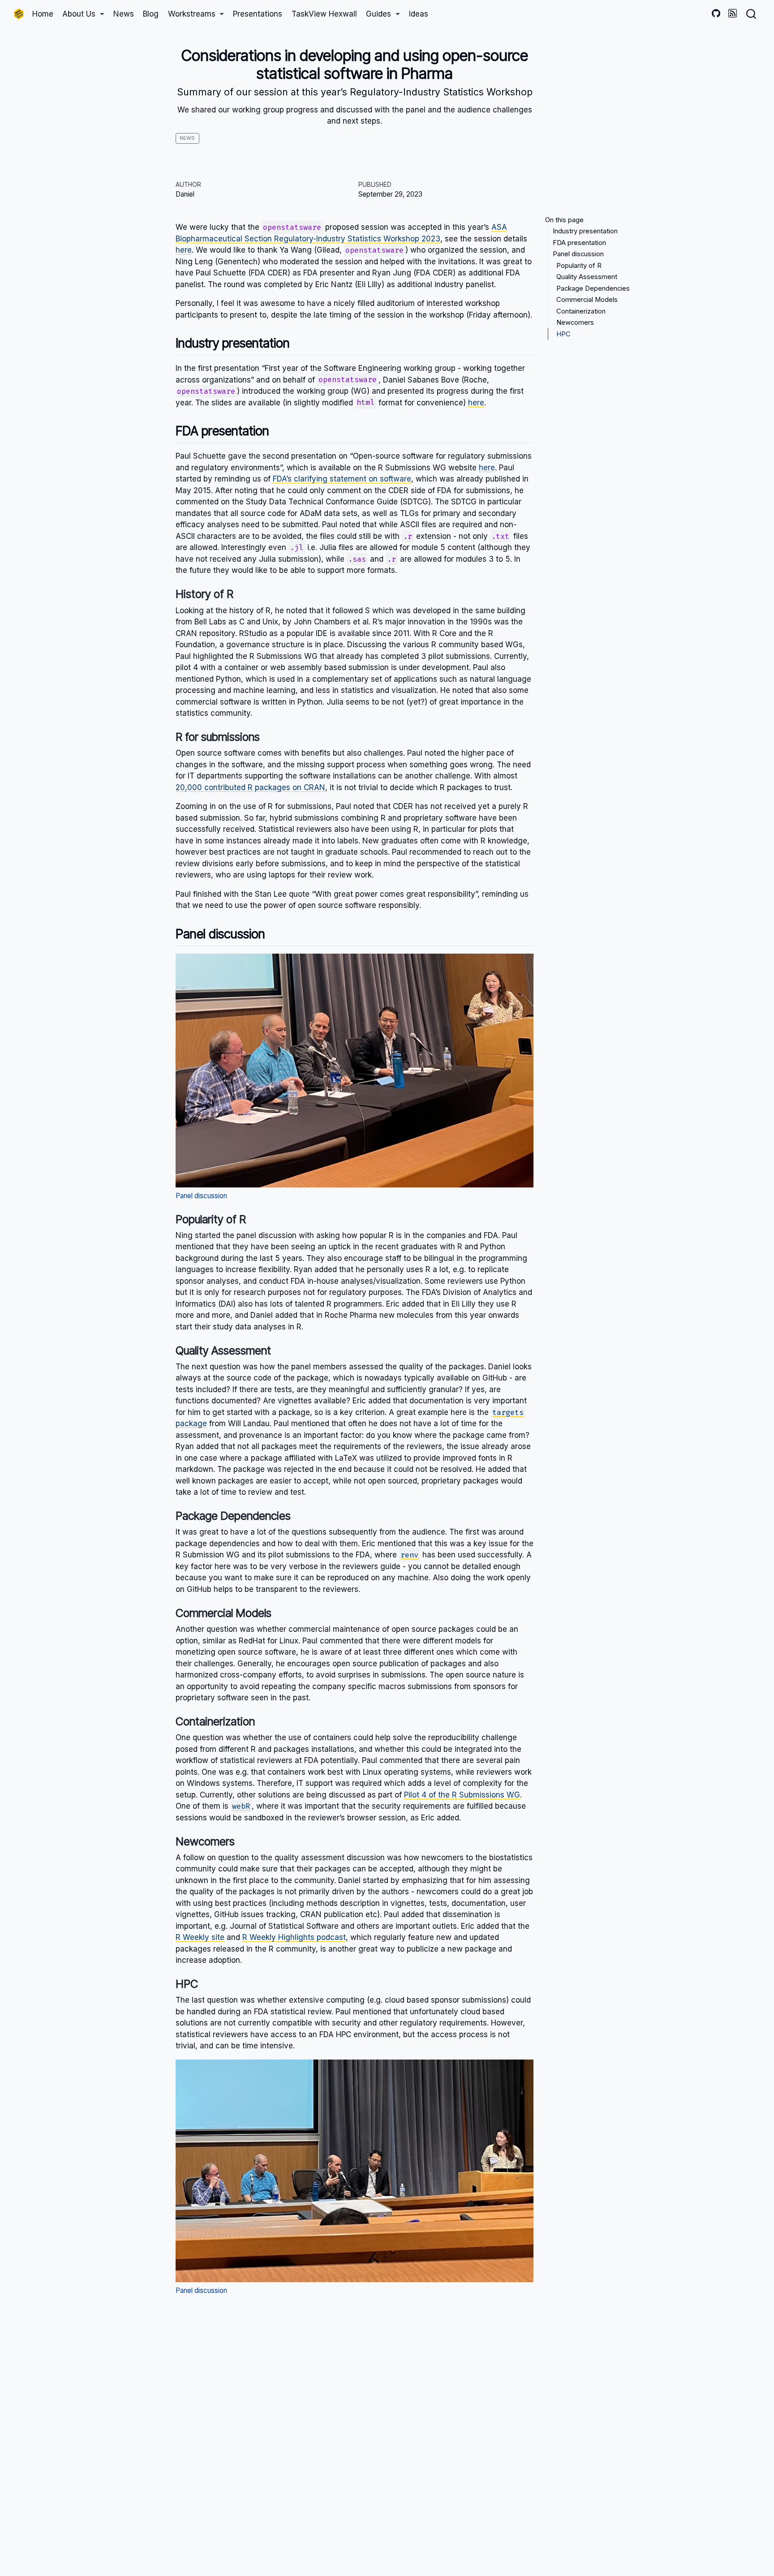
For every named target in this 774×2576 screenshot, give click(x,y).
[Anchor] (299, 342)
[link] (83, 14)
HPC (563, 334)
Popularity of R (579, 266)
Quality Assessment (587, 277)
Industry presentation (585, 232)
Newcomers (575, 323)
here (184, 250)
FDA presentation (579, 243)
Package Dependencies (593, 288)
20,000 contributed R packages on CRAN (250, 787)
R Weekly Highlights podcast (294, 1937)
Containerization (581, 311)
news (187, 138)
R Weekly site (200, 1937)
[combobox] (752, 14)
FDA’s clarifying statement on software (342, 479)
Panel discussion (578, 254)
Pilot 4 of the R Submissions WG (462, 1795)
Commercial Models (587, 300)
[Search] (751, 14)
